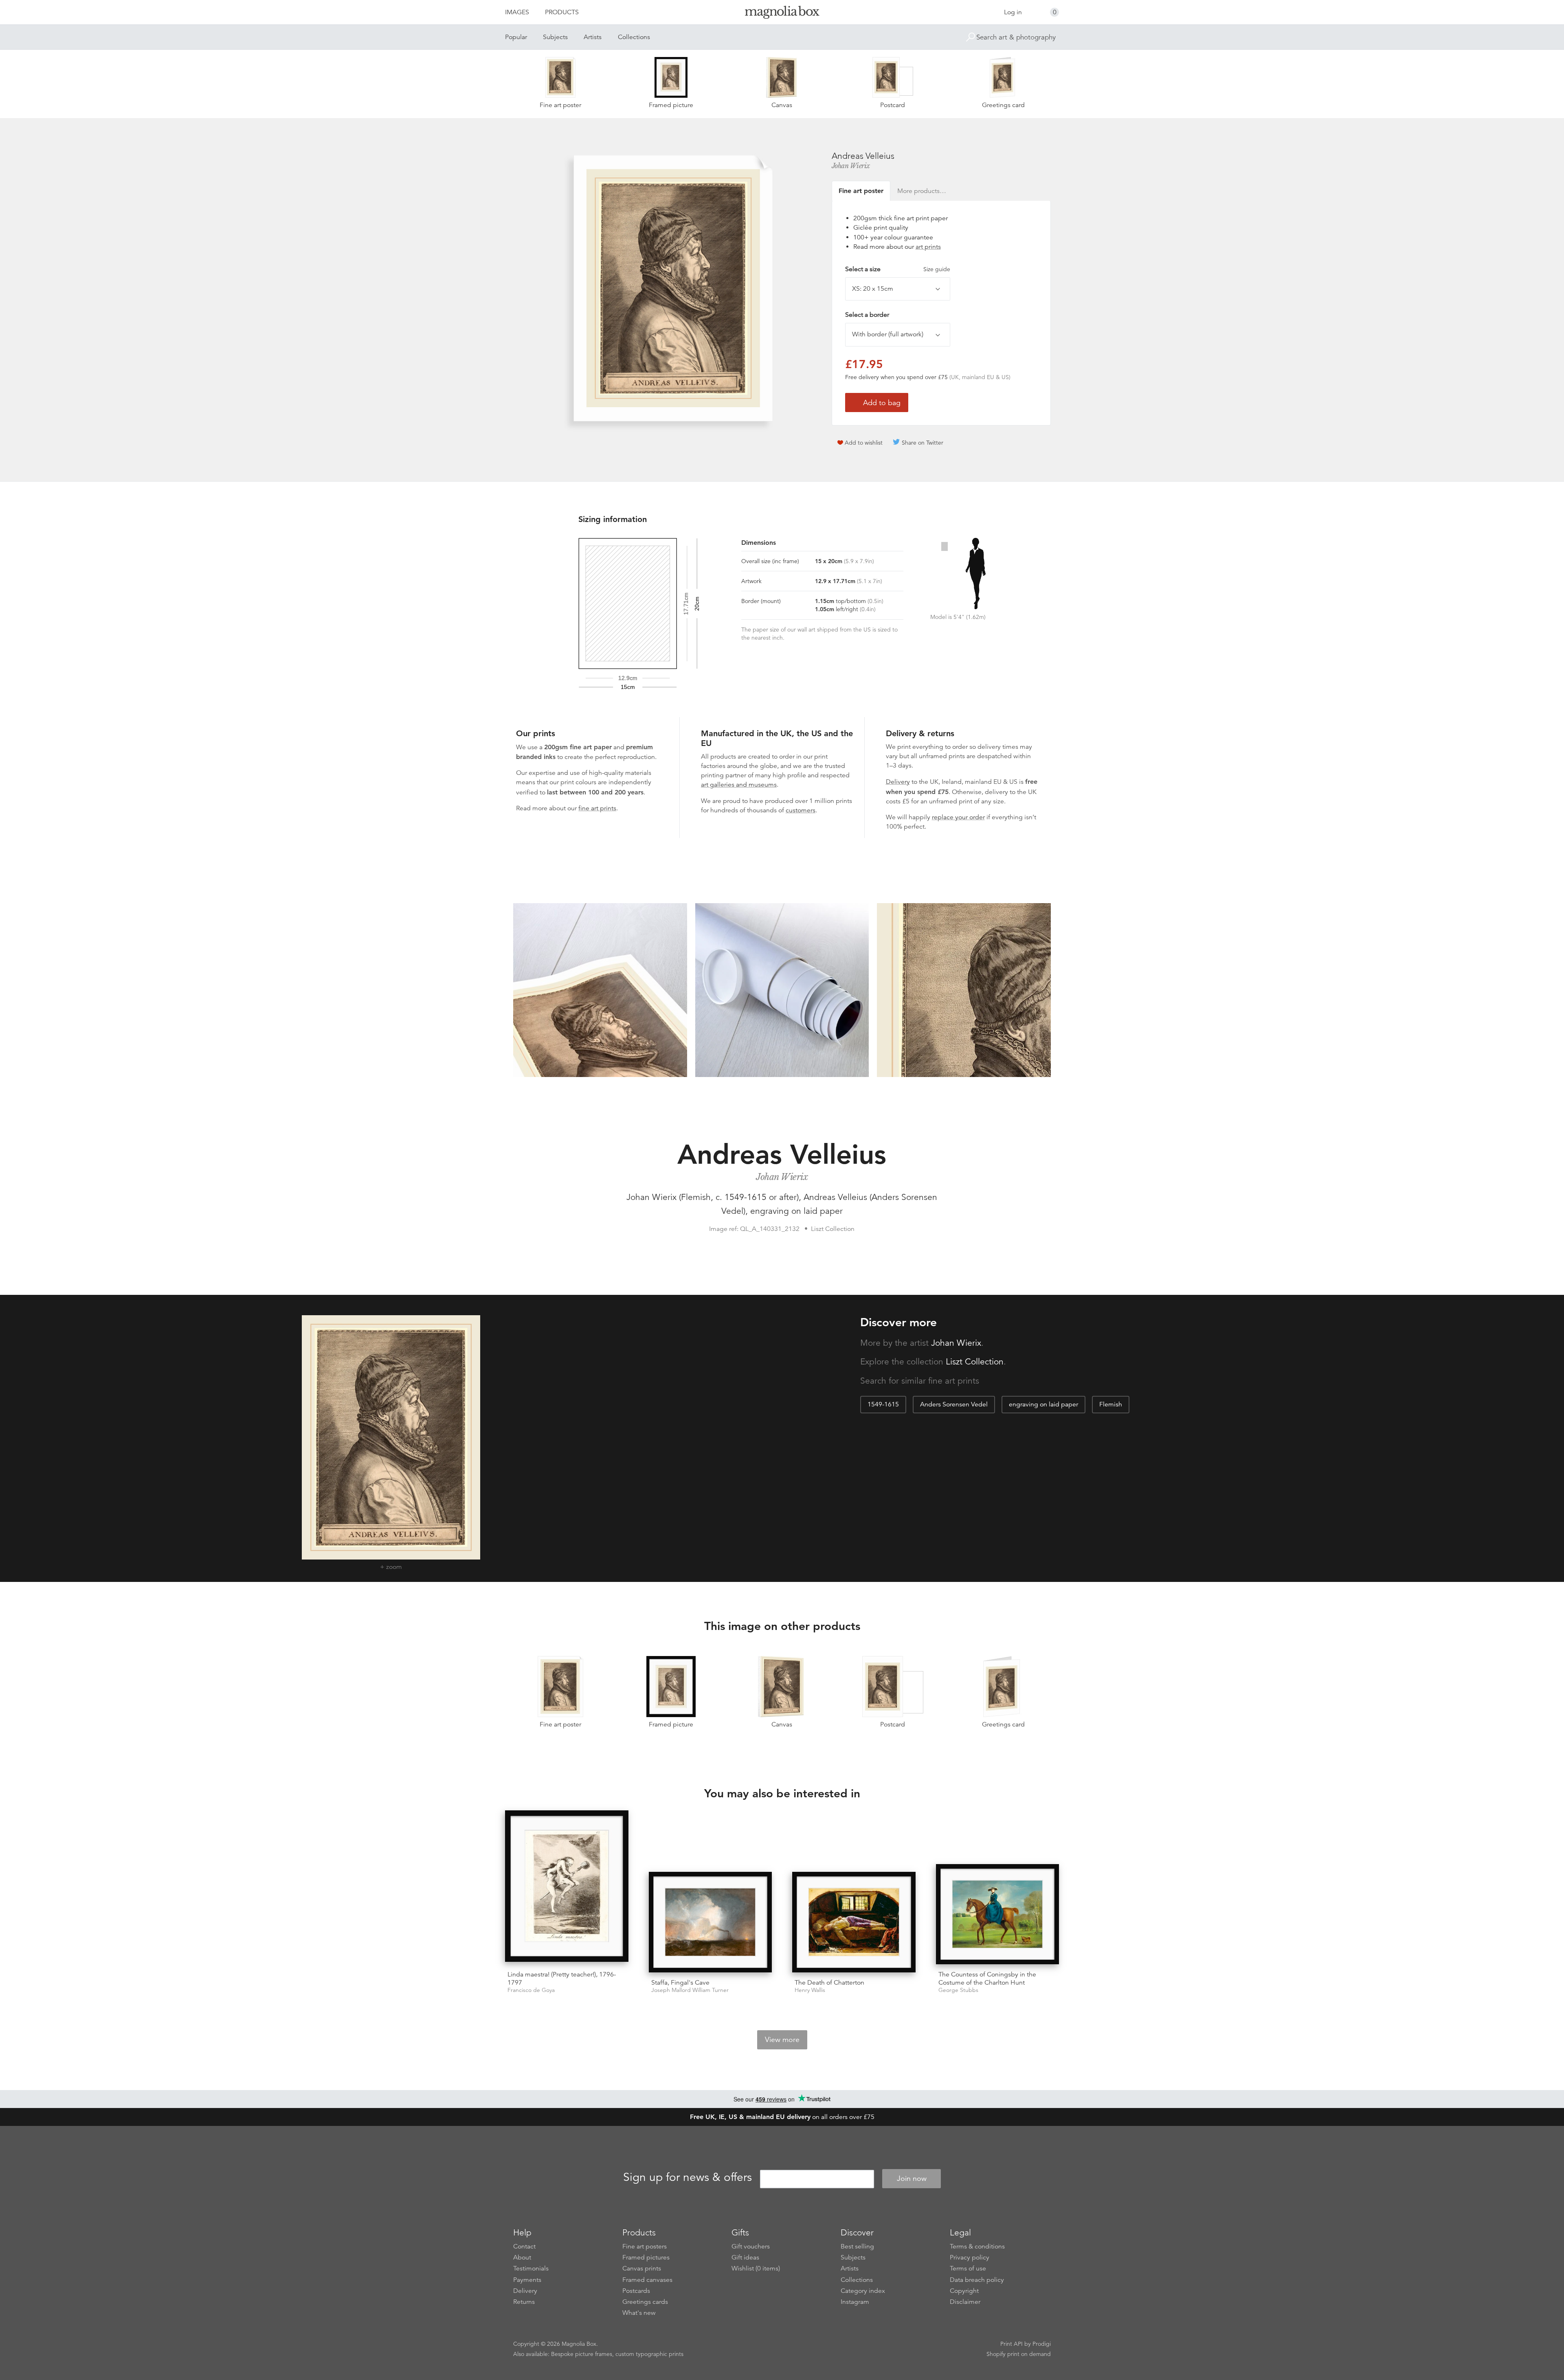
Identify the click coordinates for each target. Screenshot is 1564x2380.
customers (801, 810)
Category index (863, 2291)
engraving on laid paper (1043, 1404)
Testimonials (531, 2268)
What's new (639, 2313)
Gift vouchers (751, 2246)
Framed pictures (646, 2257)
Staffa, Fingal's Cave (680, 1983)
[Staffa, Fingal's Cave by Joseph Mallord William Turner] (711, 1922)
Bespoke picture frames (582, 2354)
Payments (527, 2280)
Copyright (964, 2291)
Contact (524, 2246)
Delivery (898, 782)
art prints (928, 247)
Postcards (636, 2291)
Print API (1012, 2344)
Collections (634, 37)
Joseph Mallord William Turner (690, 1990)
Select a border (867, 315)
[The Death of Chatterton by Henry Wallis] (854, 1922)
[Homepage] (782, 14)
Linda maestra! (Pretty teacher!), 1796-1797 (562, 1978)
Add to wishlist (864, 443)
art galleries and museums (739, 785)
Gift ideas (745, 2257)
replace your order (958, 817)
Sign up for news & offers (688, 2177)
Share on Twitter (923, 443)
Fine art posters (645, 2246)
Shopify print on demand (1019, 2354)
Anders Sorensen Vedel (954, 1404)
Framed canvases (647, 2280)
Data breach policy (977, 2280)
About (522, 2257)
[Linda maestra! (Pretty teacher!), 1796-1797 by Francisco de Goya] (567, 1887)
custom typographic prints (649, 2354)
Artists (593, 37)
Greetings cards (645, 2302)
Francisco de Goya (531, 1990)
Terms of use (968, 2268)
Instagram (855, 2302)
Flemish (1111, 1404)
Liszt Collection (975, 1362)
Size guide (937, 269)
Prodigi (1042, 2344)
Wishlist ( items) (756, 2268)
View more (782, 2040)
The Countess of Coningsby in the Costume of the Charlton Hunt (987, 1978)
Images (517, 12)
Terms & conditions (977, 2246)
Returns (524, 2302)
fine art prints (597, 808)
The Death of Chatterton (829, 1983)
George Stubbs (958, 1990)
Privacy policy (970, 2257)
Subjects (555, 37)
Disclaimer (965, 2302)
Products (562, 12)
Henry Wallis (810, 1990)
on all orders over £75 (782, 2117)
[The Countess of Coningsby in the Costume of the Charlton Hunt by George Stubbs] (998, 1914)
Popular (516, 37)
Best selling (857, 2246)
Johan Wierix (851, 166)
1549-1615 (883, 1404)
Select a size (898, 269)
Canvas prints (642, 2268)
